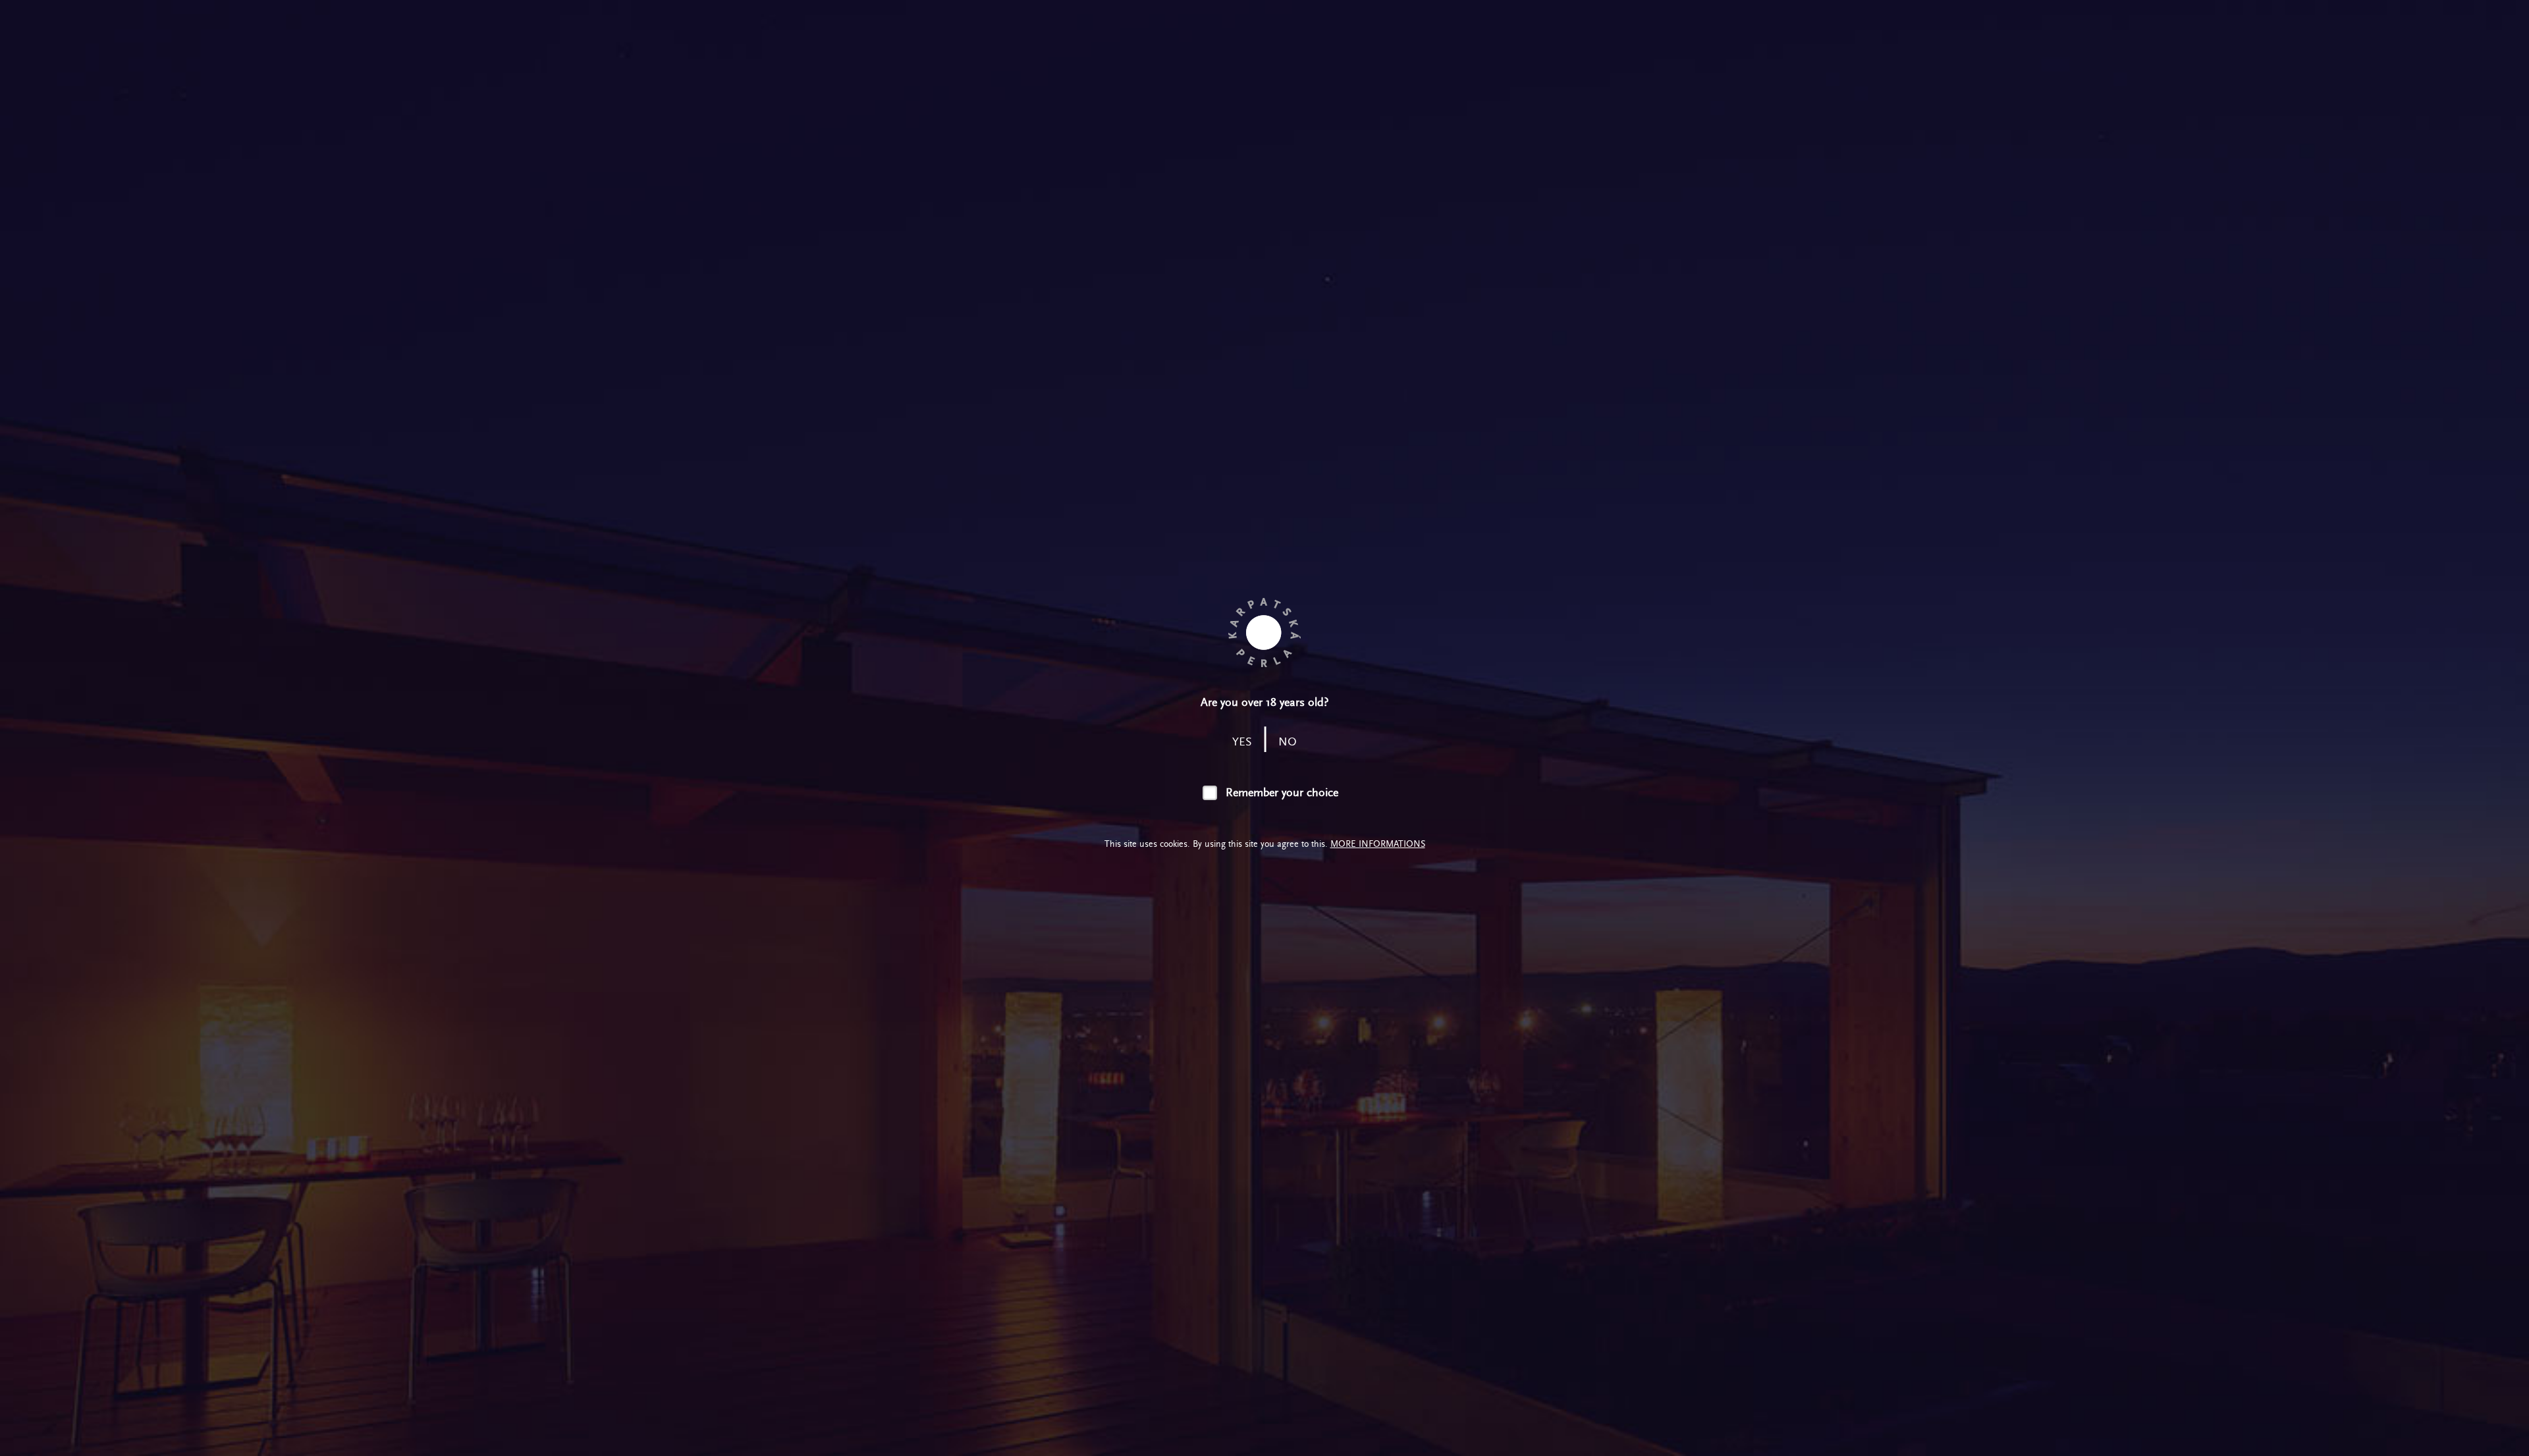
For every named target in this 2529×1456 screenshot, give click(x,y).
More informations (1378, 844)
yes (1242, 742)
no (1288, 742)
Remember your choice (1282, 793)
